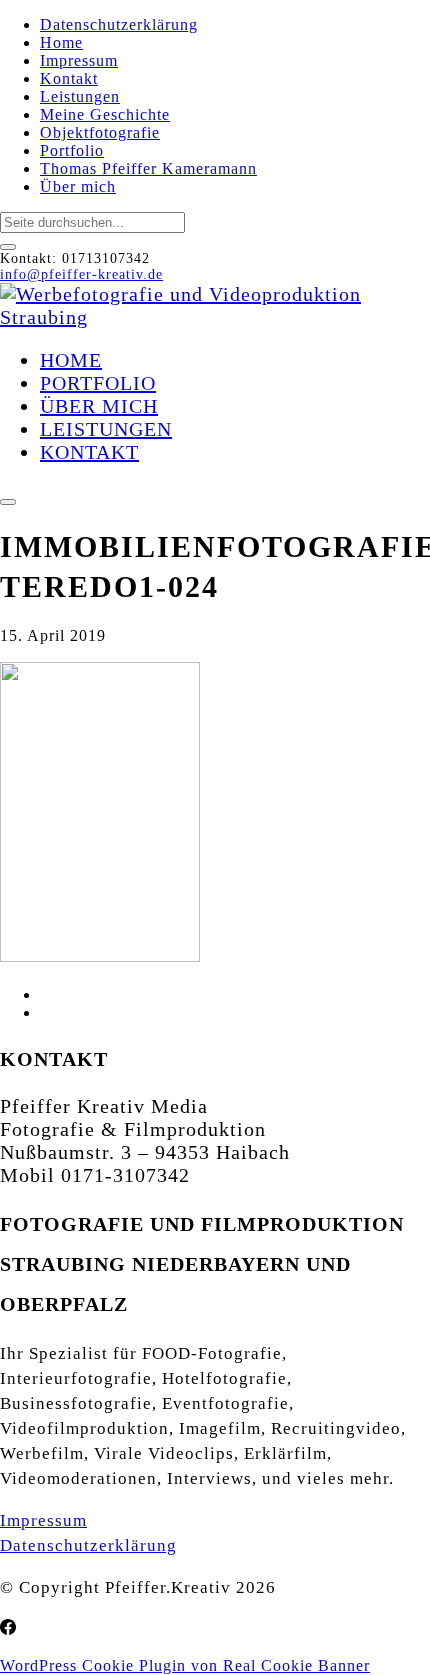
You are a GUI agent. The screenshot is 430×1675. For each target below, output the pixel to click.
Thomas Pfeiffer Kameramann (148, 168)
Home (61, 42)
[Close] (8, 247)
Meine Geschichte (105, 114)
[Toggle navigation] (8, 502)
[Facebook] (8, 1628)
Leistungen (80, 96)
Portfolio (72, 150)
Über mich (78, 186)
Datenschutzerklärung (119, 24)
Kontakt (69, 78)
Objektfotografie (100, 132)
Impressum (79, 60)
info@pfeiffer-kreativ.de (81, 274)
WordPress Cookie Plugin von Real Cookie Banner (185, 1665)
